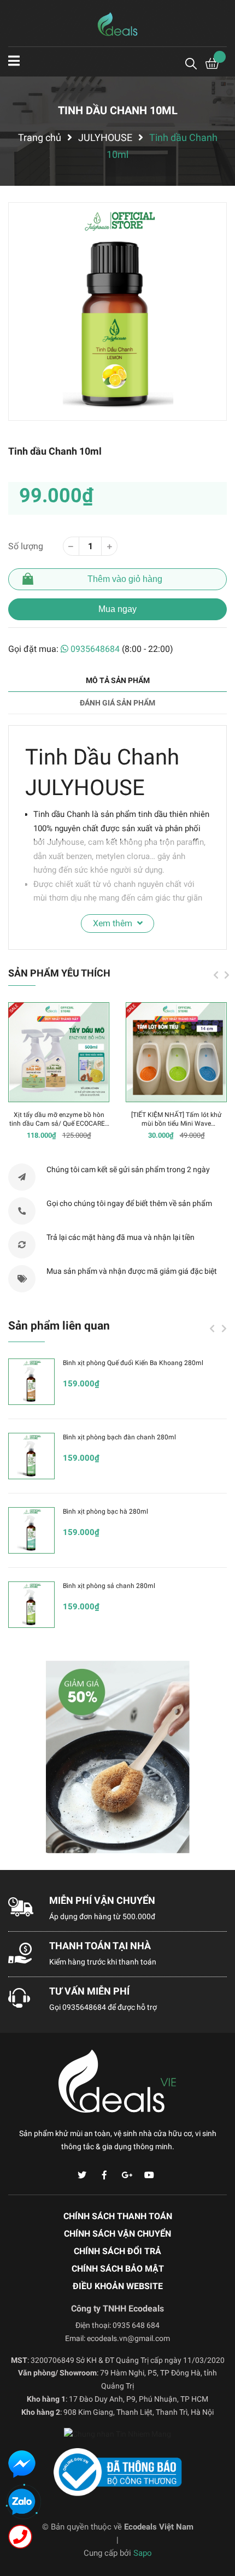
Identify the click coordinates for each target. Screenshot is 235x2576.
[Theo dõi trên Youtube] (149, 2175)
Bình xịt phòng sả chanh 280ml (109, 1586)
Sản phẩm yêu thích (59, 973)
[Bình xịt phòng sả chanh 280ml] (31, 1605)
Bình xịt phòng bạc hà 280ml (105, 1512)
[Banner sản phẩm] (117, 1757)
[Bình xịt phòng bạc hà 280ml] (31, 1530)
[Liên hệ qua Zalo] (22, 2502)
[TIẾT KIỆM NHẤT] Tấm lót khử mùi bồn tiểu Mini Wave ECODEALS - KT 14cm (176, 1124)
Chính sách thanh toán (118, 2216)
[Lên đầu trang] (216, 2524)
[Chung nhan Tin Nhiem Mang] (117, 2436)
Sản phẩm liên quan (59, 1326)
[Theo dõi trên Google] (127, 2175)
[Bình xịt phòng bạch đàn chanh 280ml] (31, 1456)
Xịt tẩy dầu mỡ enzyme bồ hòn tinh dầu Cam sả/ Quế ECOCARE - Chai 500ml (59, 1124)
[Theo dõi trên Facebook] (104, 2175)
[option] (117, 311)
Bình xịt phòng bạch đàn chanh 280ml (119, 1437)
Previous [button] (216, 975)
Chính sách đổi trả (117, 2251)
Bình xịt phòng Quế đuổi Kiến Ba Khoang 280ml (133, 1363)
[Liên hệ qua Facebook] (22, 2464)
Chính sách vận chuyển (117, 2234)
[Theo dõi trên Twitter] (82, 2175)
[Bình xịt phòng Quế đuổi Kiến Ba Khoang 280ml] (31, 1382)
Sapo (143, 2553)
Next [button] (227, 975)
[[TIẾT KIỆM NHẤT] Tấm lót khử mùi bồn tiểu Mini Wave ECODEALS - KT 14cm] (176, 1052)
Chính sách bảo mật (118, 2269)
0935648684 (95, 649)
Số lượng (26, 546)
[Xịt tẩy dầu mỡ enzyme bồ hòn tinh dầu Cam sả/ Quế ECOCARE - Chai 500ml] (59, 1052)
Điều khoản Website (118, 2286)
